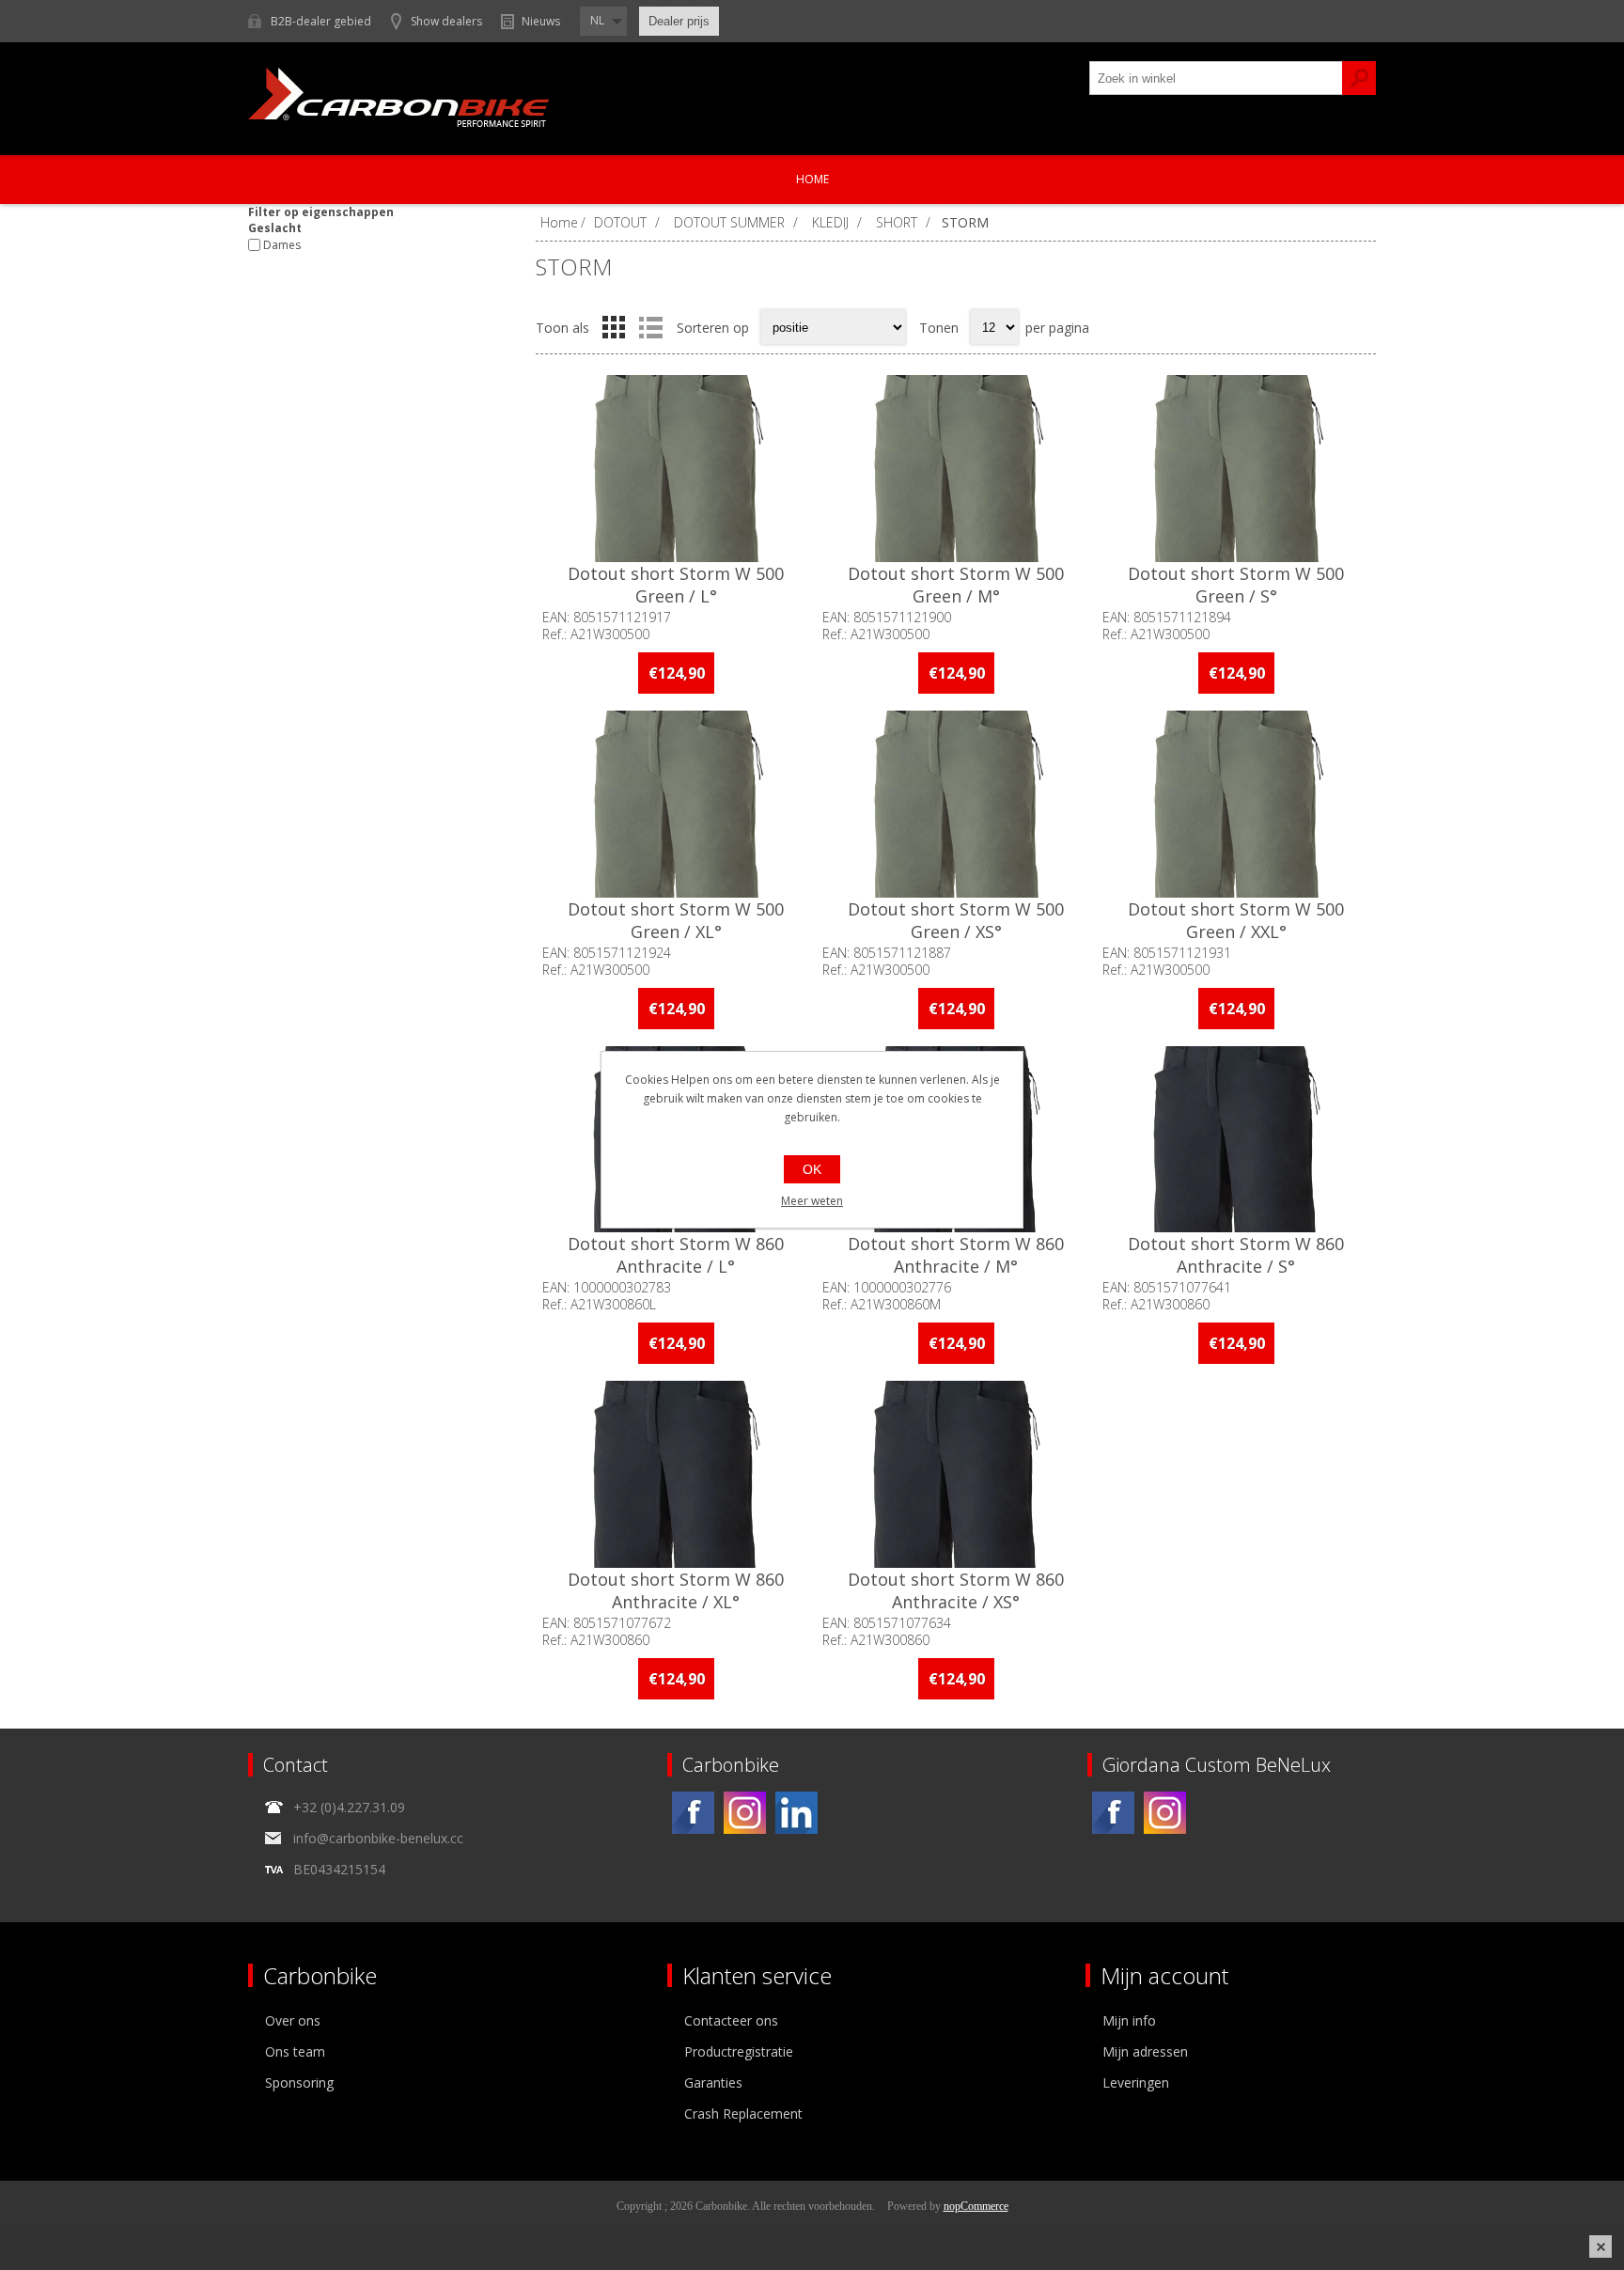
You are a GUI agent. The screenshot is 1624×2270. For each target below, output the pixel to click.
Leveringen (1136, 2082)
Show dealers (446, 21)
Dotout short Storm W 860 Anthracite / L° (676, 1255)
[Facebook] (693, 1813)
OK (812, 1169)
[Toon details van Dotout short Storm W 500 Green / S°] (1236, 469)
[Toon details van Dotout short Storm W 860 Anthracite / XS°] (956, 1474)
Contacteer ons (731, 2020)
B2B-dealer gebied (321, 21)
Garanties (713, 2082)
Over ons (293, 2020)
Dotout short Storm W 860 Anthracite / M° (956, 1255)
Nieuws (541, 21)
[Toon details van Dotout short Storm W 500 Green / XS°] (956, 804)
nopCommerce (976, 2206)
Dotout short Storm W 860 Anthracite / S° (1236, 1255)
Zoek (1359, 78)
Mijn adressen (1145, 2051)
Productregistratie (739, 2051)
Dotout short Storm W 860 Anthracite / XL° (676, 1590)
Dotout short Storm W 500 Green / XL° (676, 920)
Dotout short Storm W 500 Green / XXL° (1236, 920)
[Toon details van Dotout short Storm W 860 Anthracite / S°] (1236, 1140)
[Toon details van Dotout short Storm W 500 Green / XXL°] (1236, 804)
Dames (282, 245)
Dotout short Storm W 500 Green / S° (1236, 585)
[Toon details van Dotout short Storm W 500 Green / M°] (956, 469)
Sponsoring (299, 2082)
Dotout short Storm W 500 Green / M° (956, 585)
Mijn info (1129, 2020)
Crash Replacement (743, 2113)
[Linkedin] (796, 1813)
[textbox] (1216, 78)
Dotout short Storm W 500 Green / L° (676, 585)
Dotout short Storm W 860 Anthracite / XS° (956, 1590)
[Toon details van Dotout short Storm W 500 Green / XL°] (676, 804)
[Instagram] (745, 1813)
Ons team (295, 2051)
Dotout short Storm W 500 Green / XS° (956, 920)
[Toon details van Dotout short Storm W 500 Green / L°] (676, 469)
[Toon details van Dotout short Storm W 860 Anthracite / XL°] (676, 1474)
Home (812, 179)
